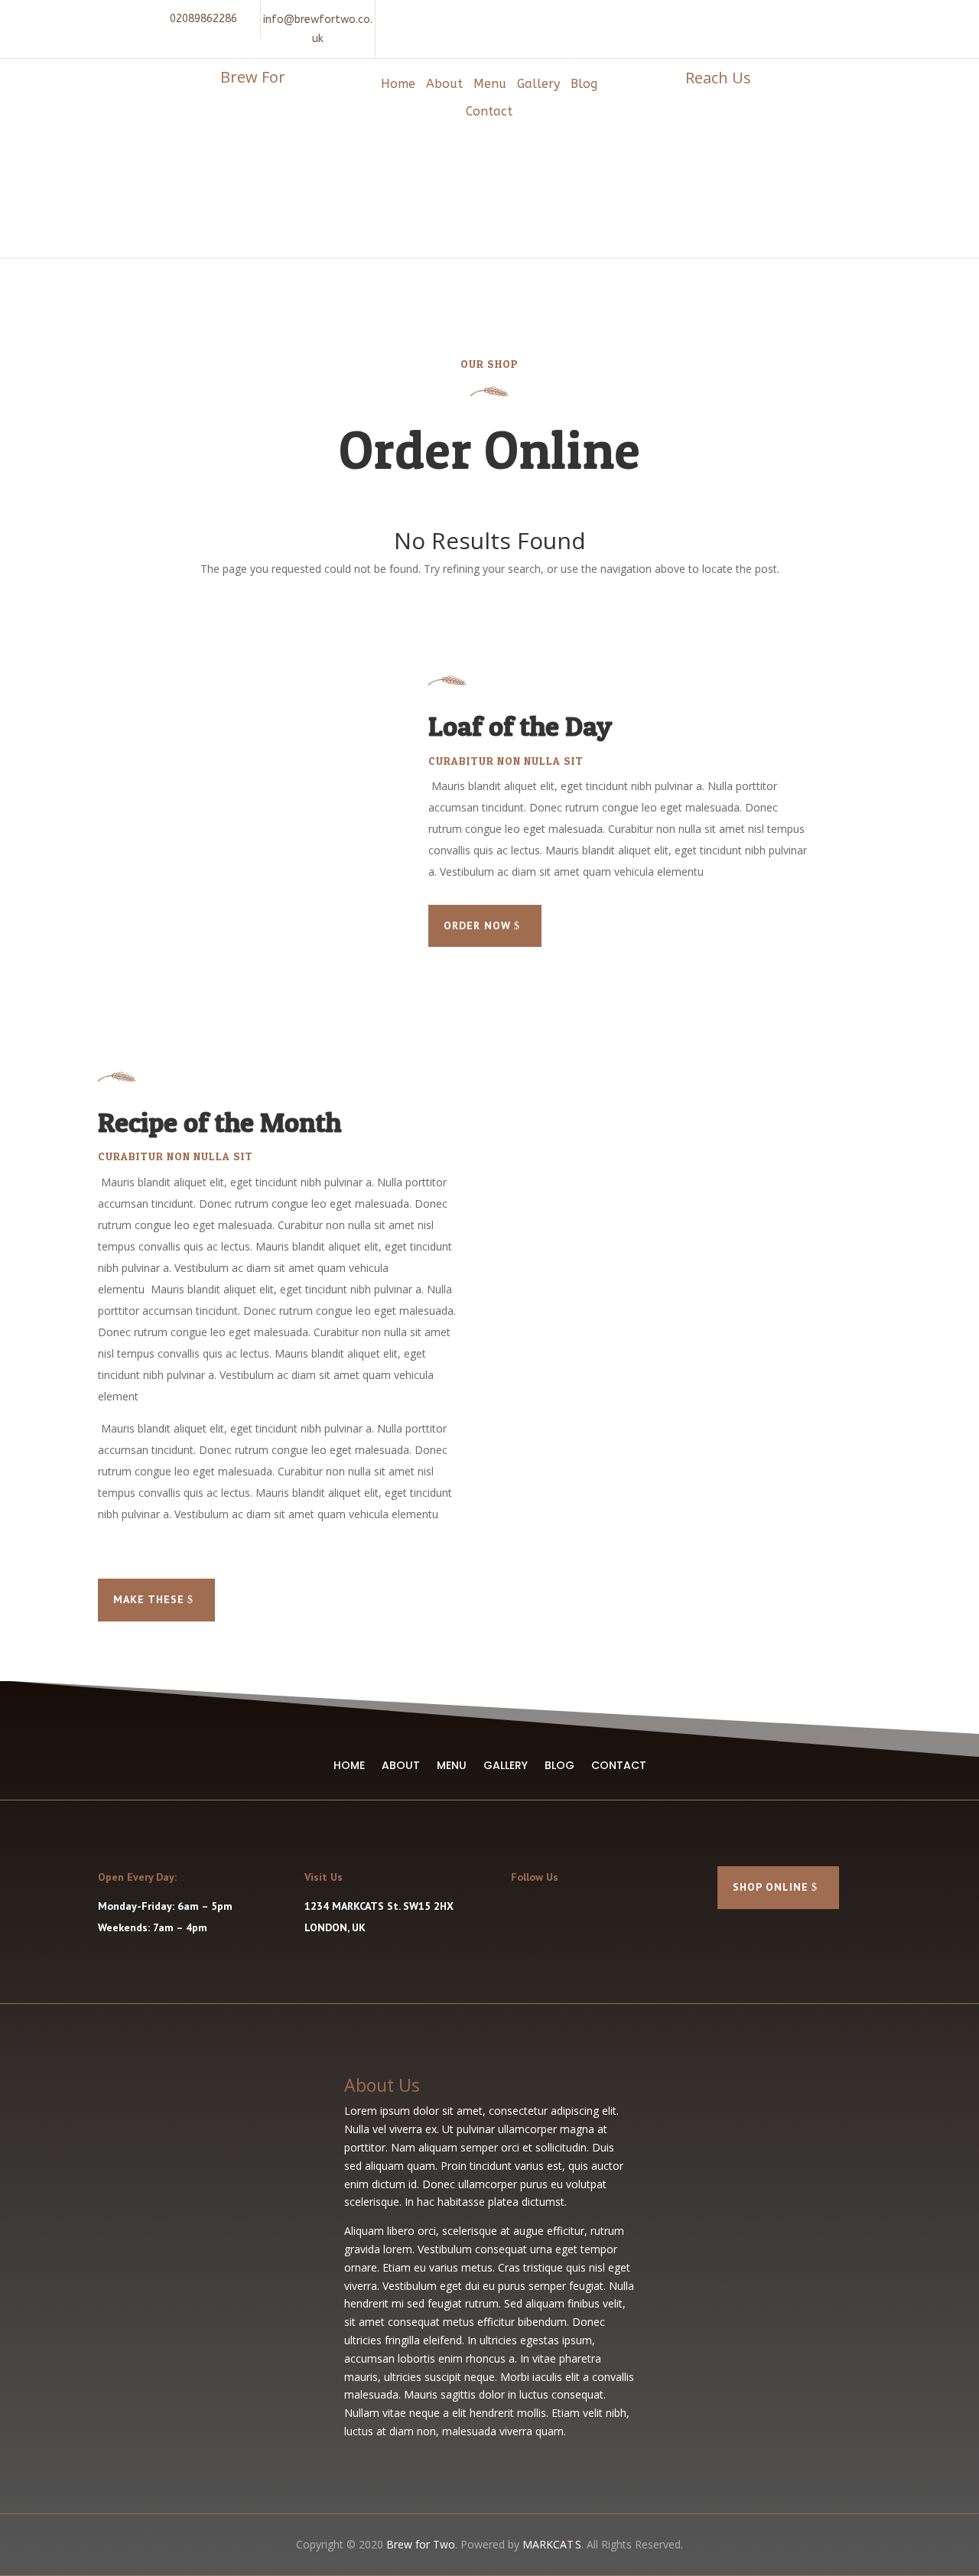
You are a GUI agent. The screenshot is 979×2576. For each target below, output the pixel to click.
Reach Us (718, 78)
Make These (149, 1599)
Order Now (477, 925)
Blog (584, 84)
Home (398, 84)
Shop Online (771, 1887)
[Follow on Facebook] (747, 18)
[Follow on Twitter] (554, 1911)
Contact (489, 111)
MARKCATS (552, 2544)
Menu (490, 84)
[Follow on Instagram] (775, 18)
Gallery (538, 84)
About (444, 84)
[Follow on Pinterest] (802, 18)
